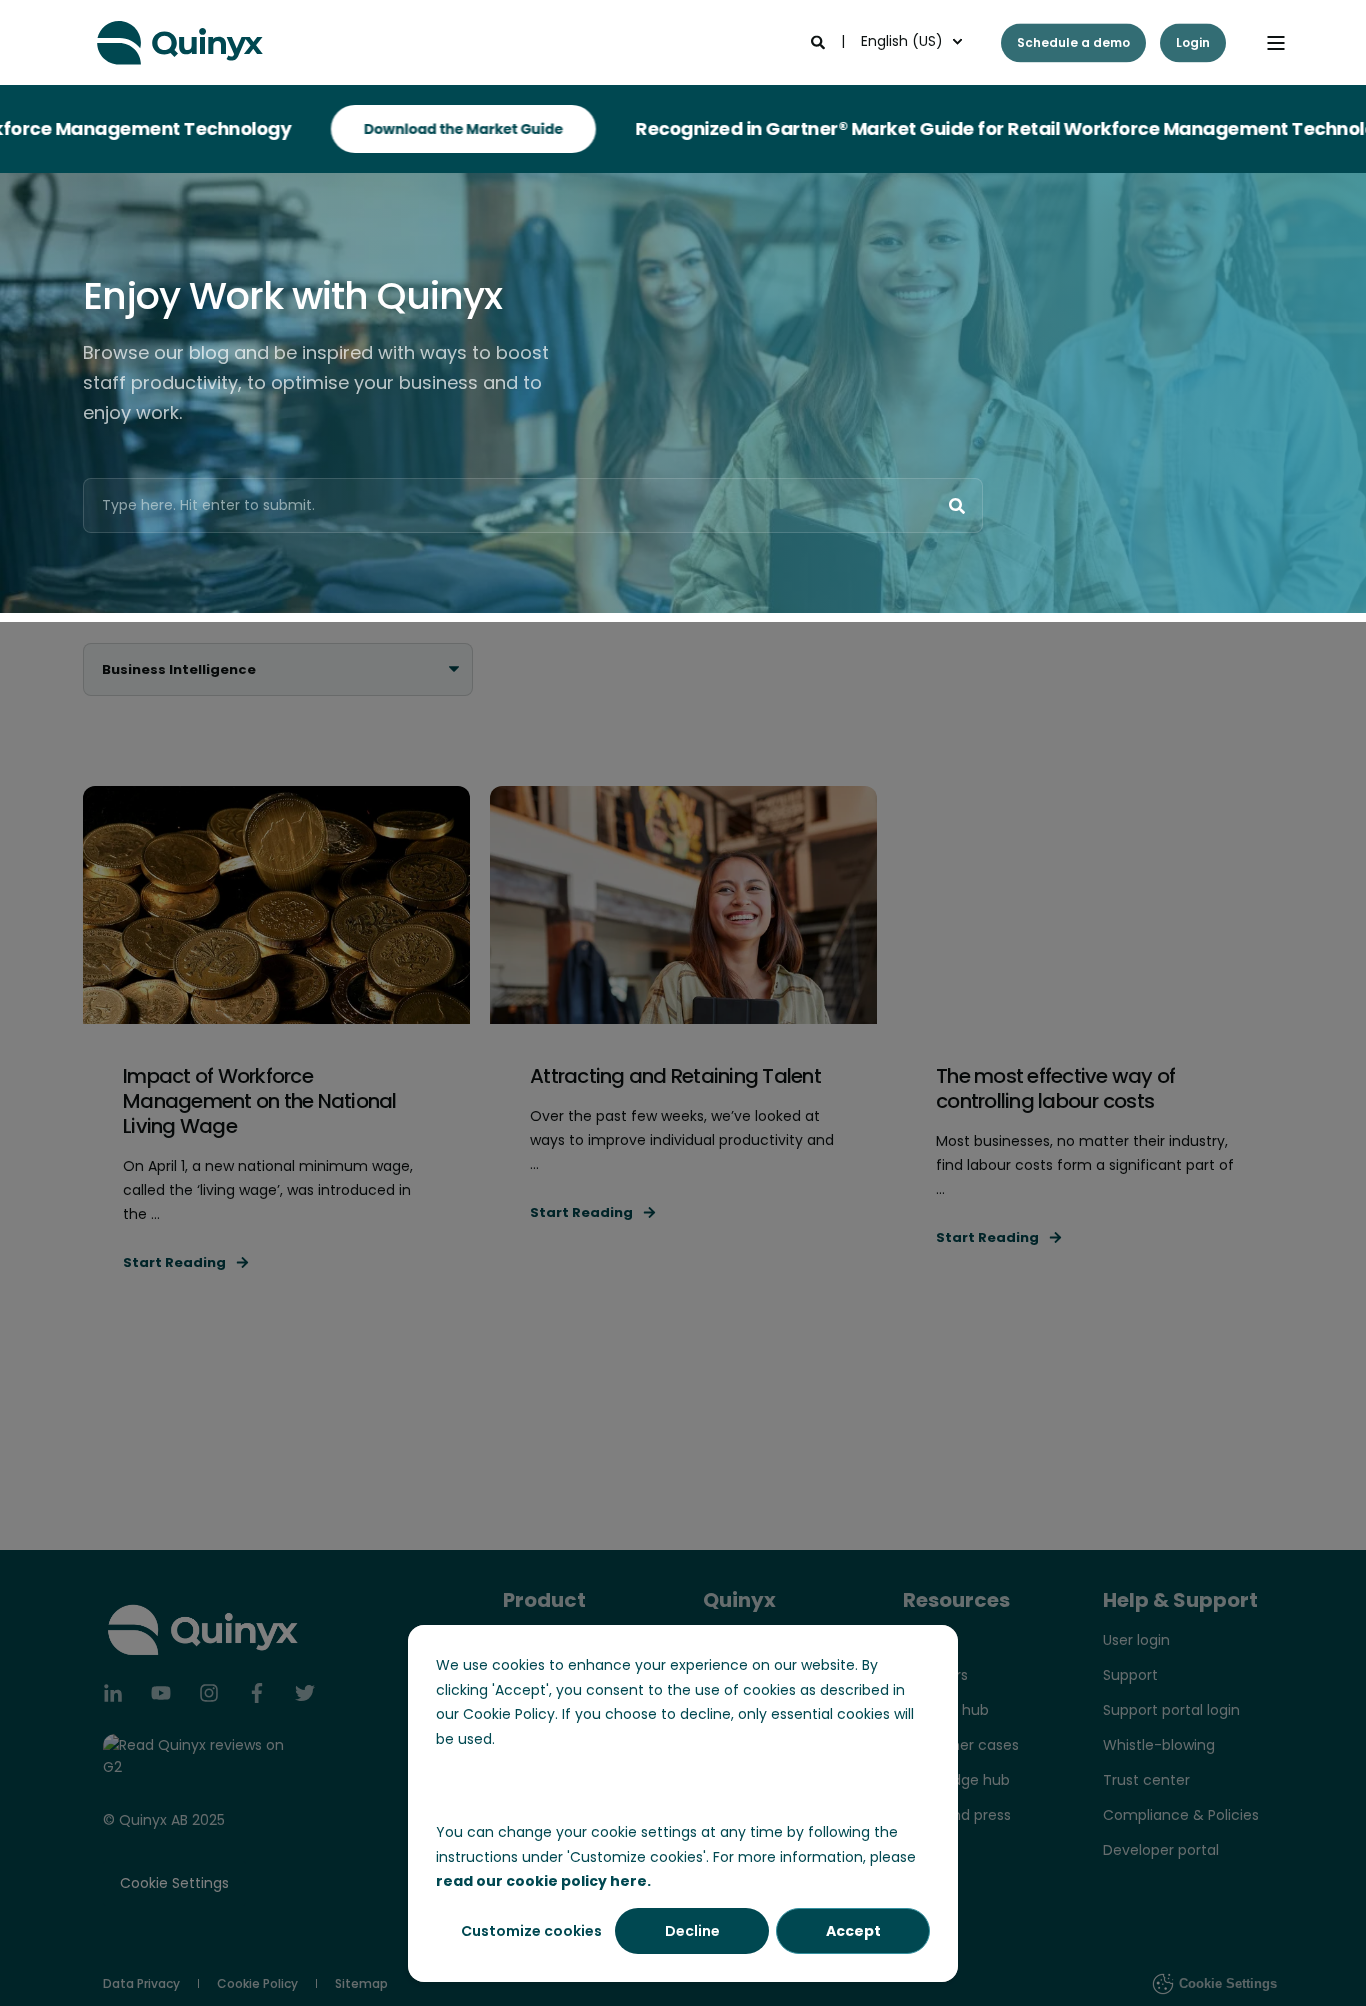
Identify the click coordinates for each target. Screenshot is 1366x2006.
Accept (853, 1931)
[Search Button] (957, 506)
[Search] (820, 41)
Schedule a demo (1073, 42)
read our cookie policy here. (543, 1881)
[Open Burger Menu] (1276, 43)
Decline (692, 1931)
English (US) (902, 41)
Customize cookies (531, 1931)
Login (1193, 42)
